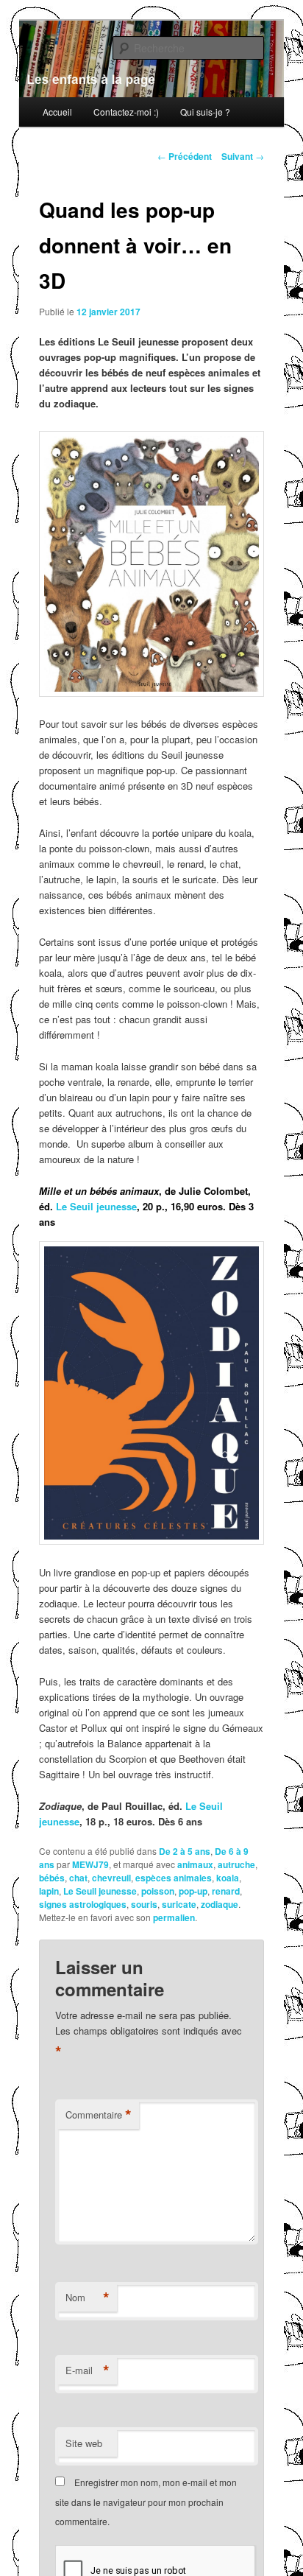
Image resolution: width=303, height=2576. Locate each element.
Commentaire (99, 2115)
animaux (195, 1864)
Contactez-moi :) (126, 112)
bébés (52, 1878)
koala (228, 1878)
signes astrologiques (83, 1904)
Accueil (57, 112)
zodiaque (220, 1904)
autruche (236, 1864)
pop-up (193, 1891)
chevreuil (111, 1878)
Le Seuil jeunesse (96, 1206)
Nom (88, 2298)
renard (226, 1891)
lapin (49, 1891)
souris (144, 1904)
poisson (158, 1891)
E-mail (88, 2370)
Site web (84, 2443)
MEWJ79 (90, 1864)
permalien (174, 1917)
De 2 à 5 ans (185, 1851)
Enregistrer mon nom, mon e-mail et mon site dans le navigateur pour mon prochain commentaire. (146, 2502)
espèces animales (174, 1878)
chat (78, 1878)
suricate (179, 1904)
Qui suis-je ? (205, 112)
